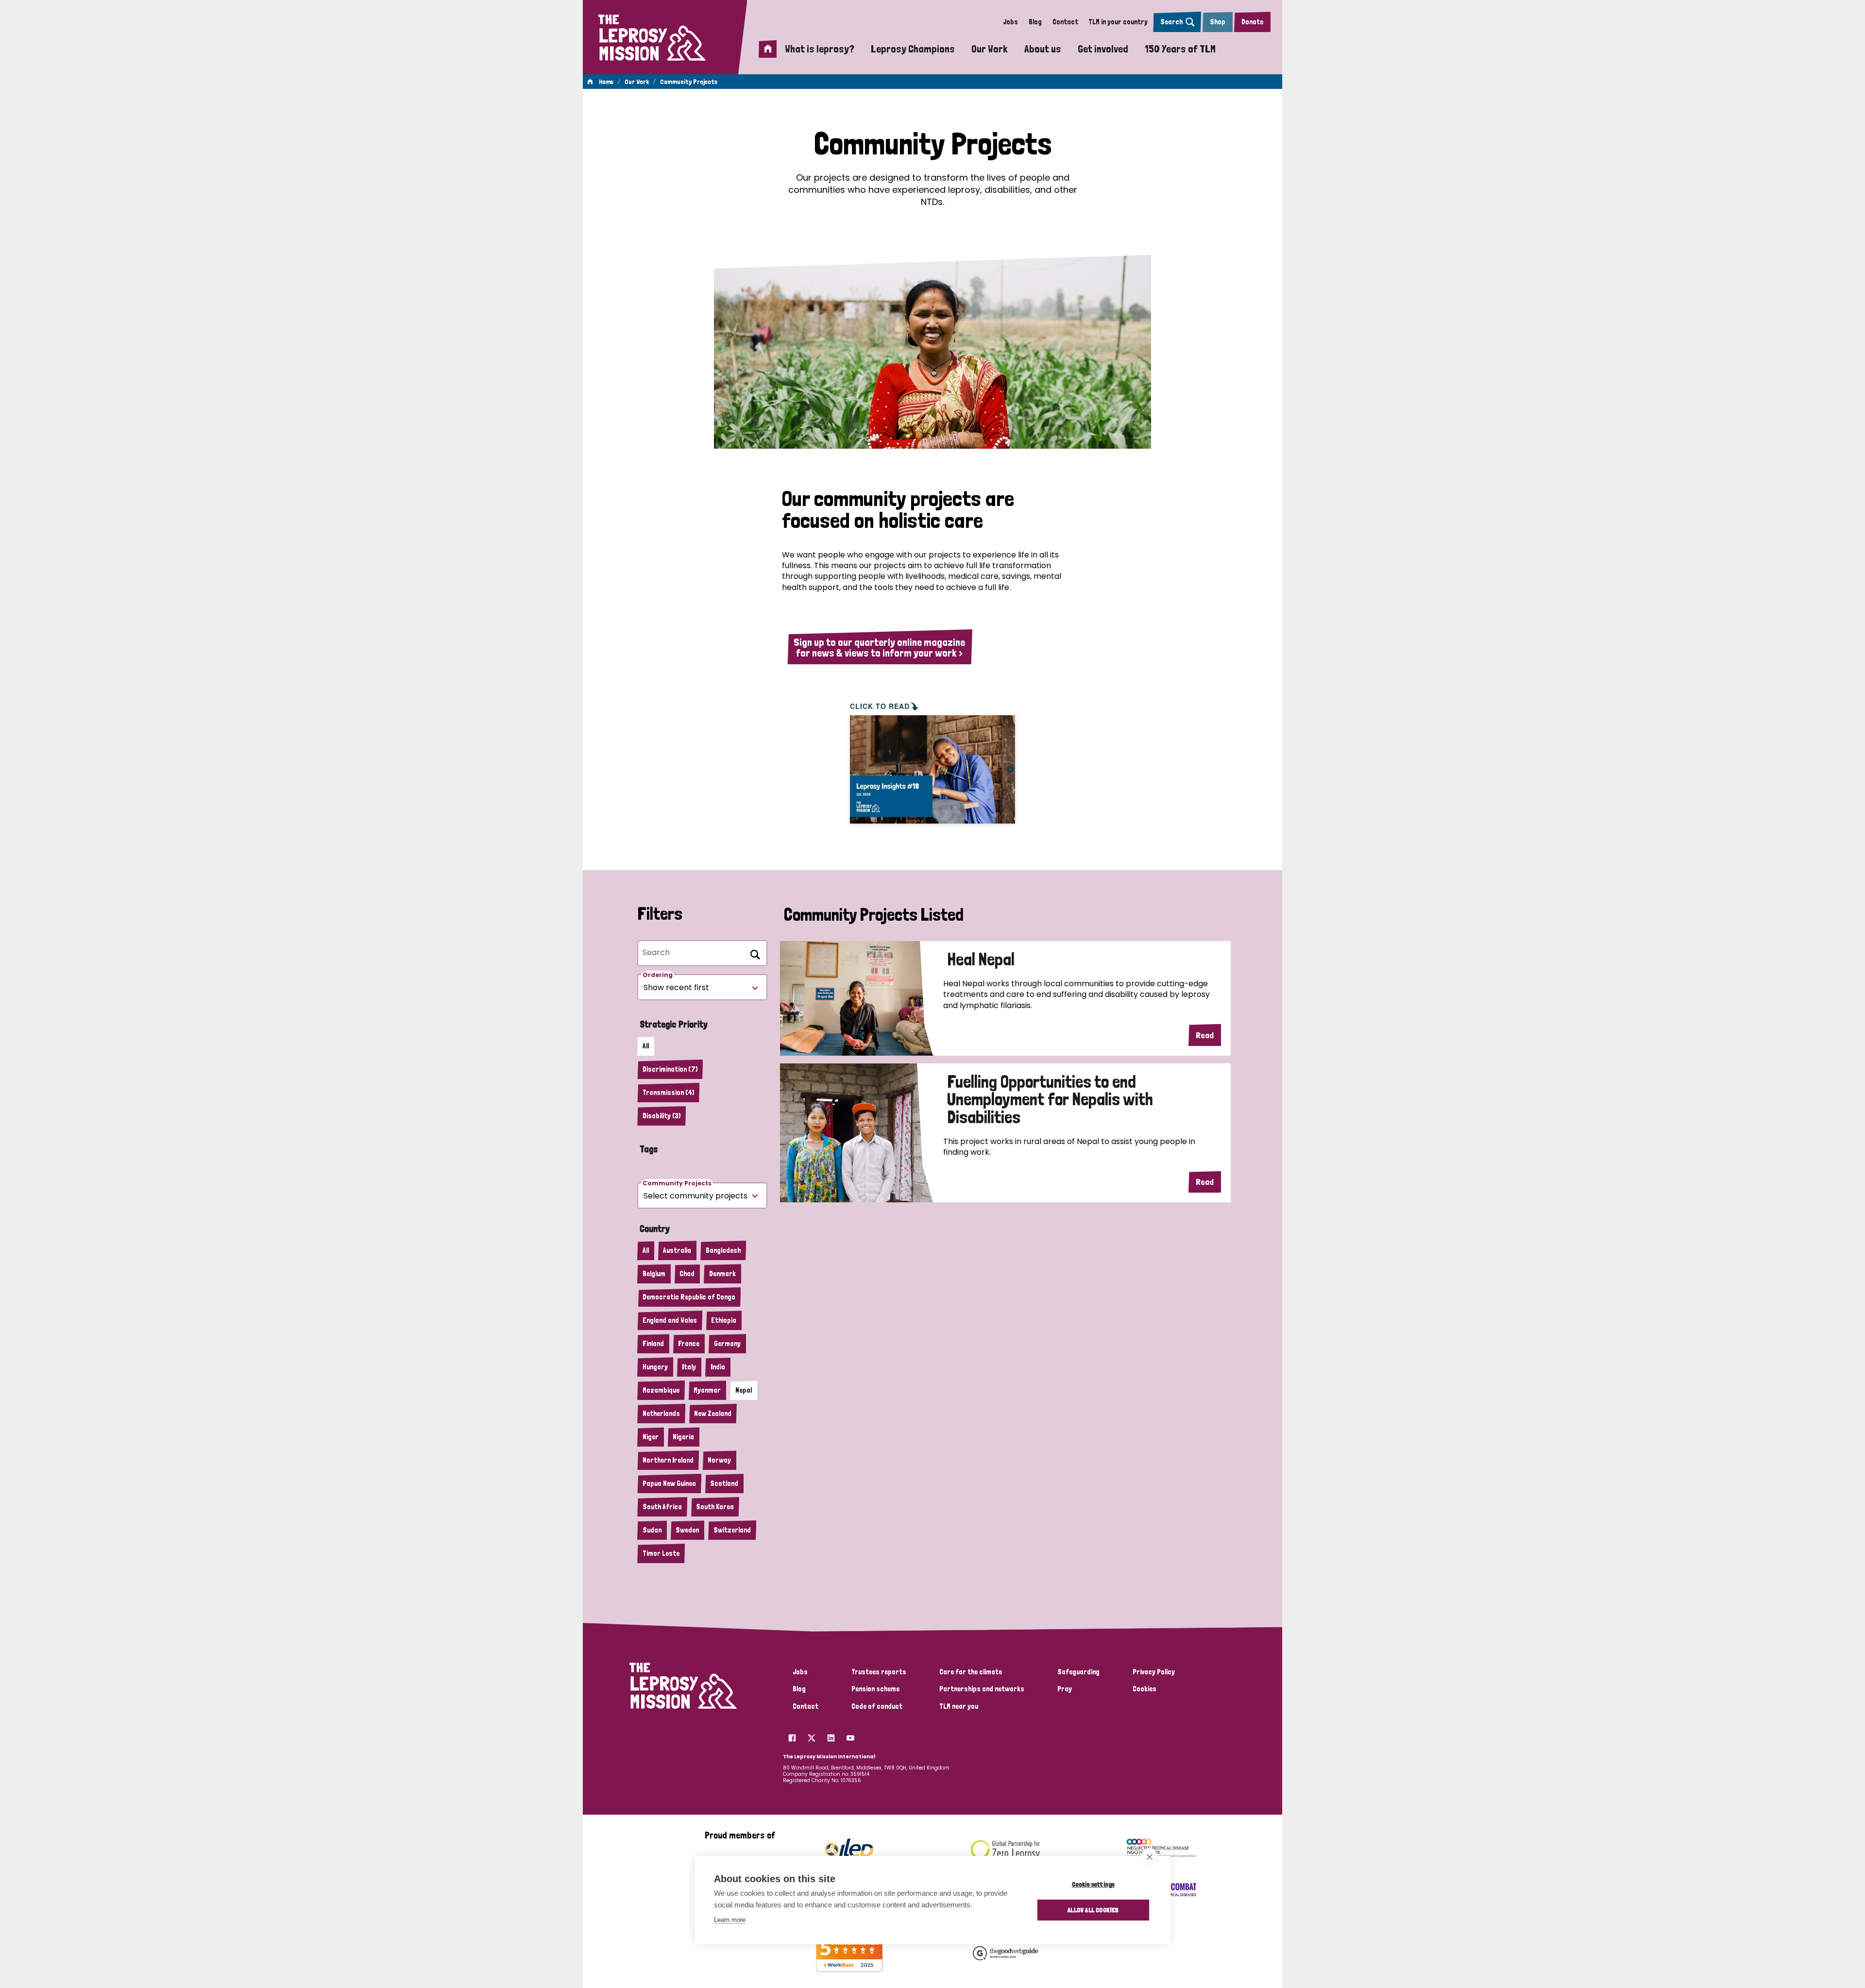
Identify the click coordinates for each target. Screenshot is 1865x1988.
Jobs (1010, 22)
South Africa (662, 1507)
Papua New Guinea (669, 1483)
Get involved (1103, 49)
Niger (651, 1437)
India (718, 1367)
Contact (1065, 22)
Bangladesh (723, 1250)
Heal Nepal (981, 960)
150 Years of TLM (1180, 49)
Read (1205, 1035)
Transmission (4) (668, 1093)
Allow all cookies (1093, 1910)
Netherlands (661, 1414)
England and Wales (670, 1320)
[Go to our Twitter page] (812, 1735)
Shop (1218, 22)
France (689, 1344)
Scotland (724, 1483)
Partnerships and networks (982, 1689)
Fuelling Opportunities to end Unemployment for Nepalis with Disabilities (1050, 1100)
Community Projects (689, 82)
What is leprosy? (820, 49)
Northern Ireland (668, 1460)
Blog (1035, 22)
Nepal (744, 1390)
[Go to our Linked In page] (831, 1735)
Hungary (655, 1367)
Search (1171, 22)
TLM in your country (1118, 22)
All (646, 1046)
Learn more (730, 1920)
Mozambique (661, 1390)
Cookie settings (1094, 1884)
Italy (689, 1367)
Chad (687, 1274)
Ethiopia (724, 1320)
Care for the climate (971, 1672)
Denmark (722, 1274)
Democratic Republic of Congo (689, 1297)
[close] (1149, 1856)
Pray (1065, 1689)
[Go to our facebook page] (792, 1735)
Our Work (990, 49)
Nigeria (683, 1437)
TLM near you (959, 1706)
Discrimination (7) (670, 1069)
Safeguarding (1078, 1672)
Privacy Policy (1154, 1672)
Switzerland (732, 1530)
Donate (1252, 22)
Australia (677, 1250)
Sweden (687, 1530)
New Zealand (713, 1414)
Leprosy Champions (913, 49)
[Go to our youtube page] (850, 1735)
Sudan (652, 1530)
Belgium (654, 1274)
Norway (719, 1460)
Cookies (1144, 1689)
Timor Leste (661, 1553)
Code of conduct (877, 1706)
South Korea (715, 1507)
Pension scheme (875, 1689)
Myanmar (707, 1390)
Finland (653, 1344)
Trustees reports (879, 1672)
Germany (727, 1344)
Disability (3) (661, 1116)
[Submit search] (753, 953)
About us (1043, 49)
